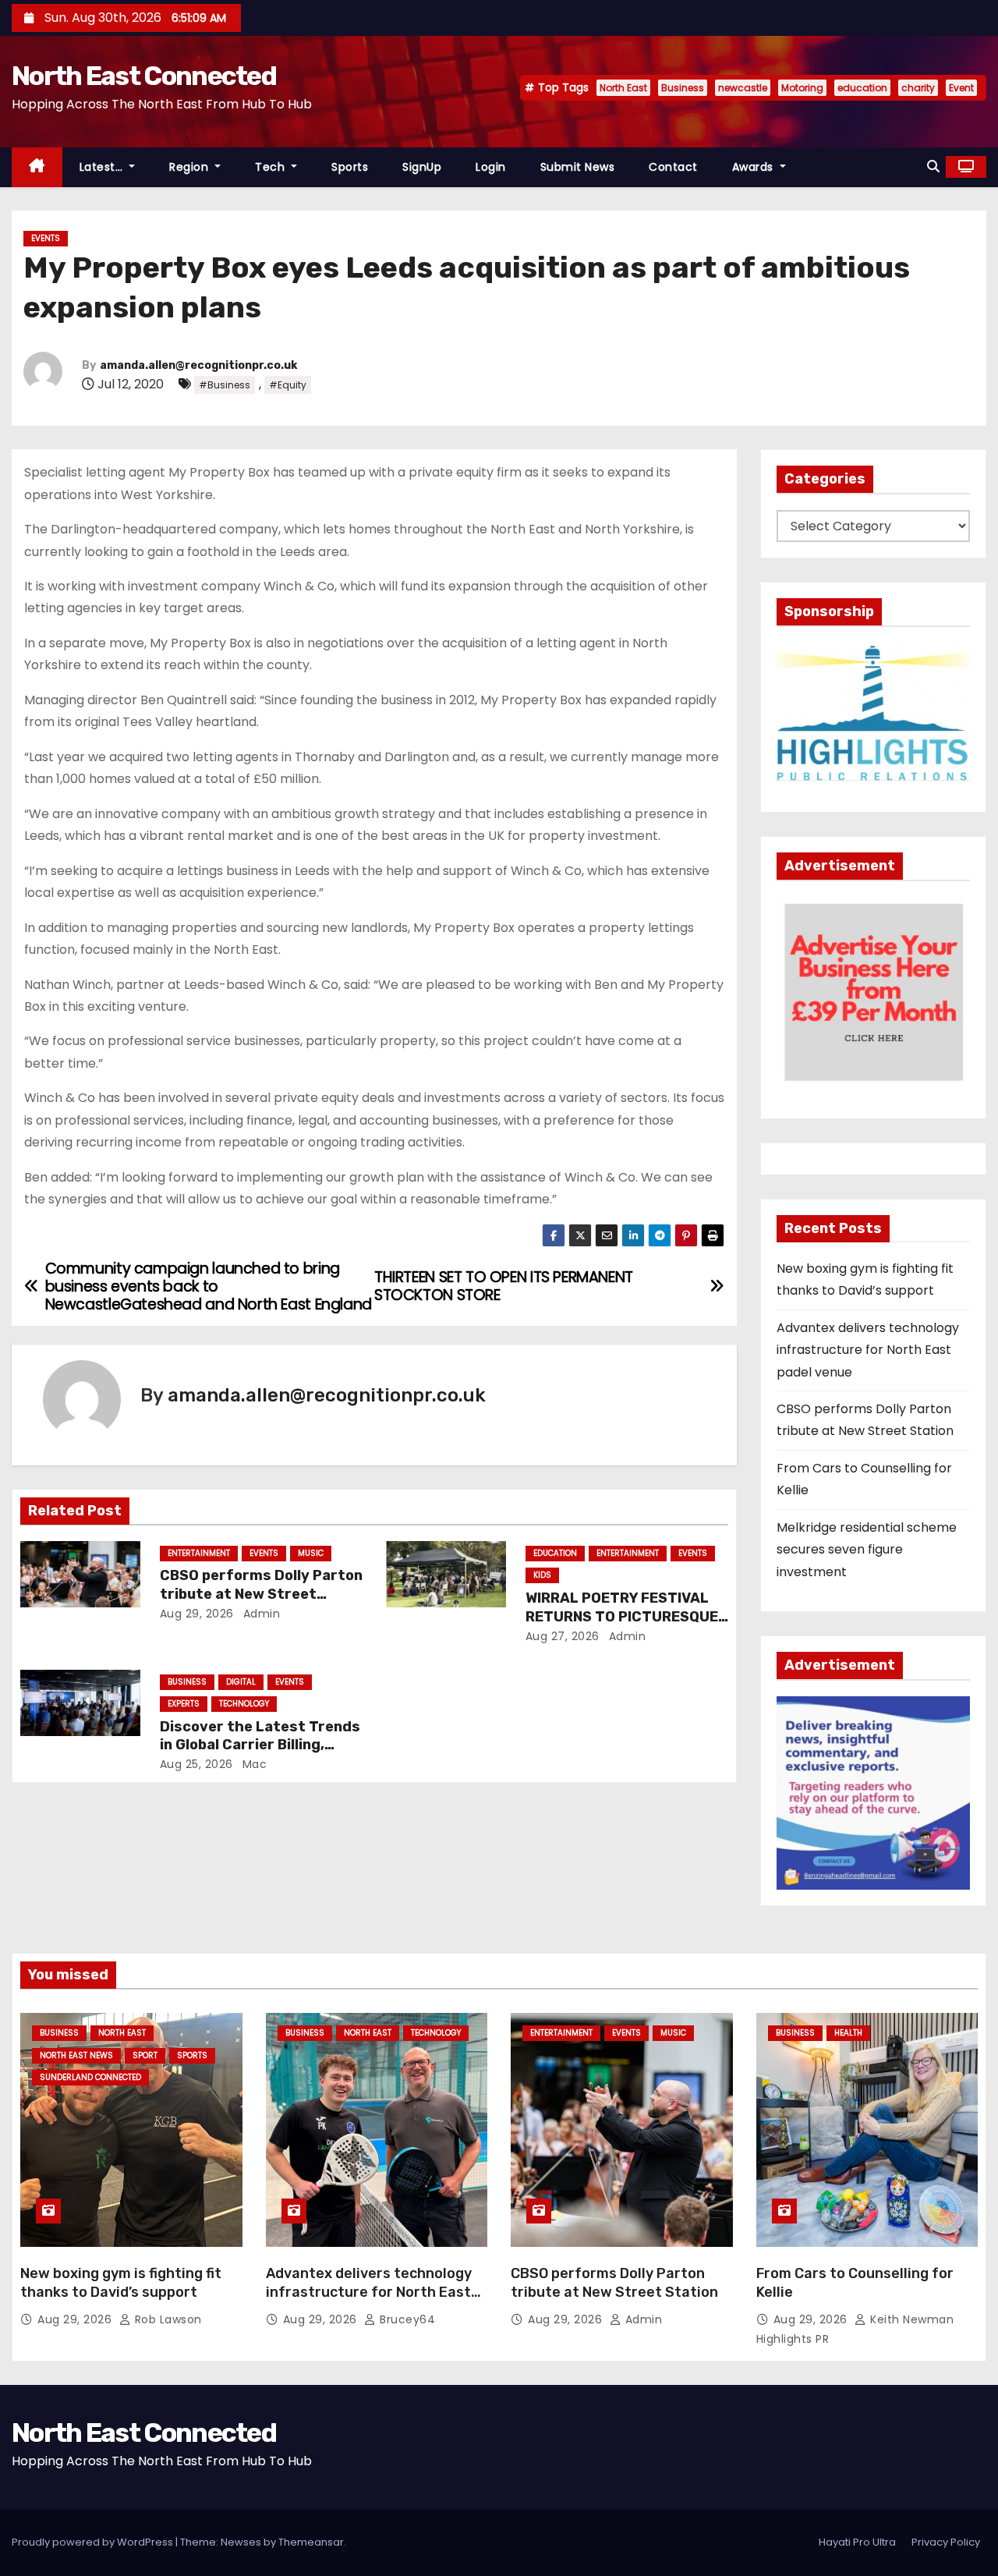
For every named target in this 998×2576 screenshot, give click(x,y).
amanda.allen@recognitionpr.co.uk (198, 365)
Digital (241, 1682)
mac (253, 1764)
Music (311, 1553)
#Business (225, 385)
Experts (184, 1704)
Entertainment (199, 1553)
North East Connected (144, 76)
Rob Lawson (166, 2319)
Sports (350, 167)
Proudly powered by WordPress (94, 2542)
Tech (272, 167)
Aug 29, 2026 (197, 1614)
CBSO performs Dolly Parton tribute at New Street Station (261, 1594)
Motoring (802, 88)
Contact (673, 167)
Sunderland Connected (90, 2077)
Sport (145, 2055)
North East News (76, 2055)
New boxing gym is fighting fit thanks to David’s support (121, 2283)
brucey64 (406, 2319)
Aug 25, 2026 (196, 1764)
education (862, 88)
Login (491, 167)
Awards (755, 167)
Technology (244, 1704)
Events (46, 238)
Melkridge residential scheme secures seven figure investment (867, 1550)
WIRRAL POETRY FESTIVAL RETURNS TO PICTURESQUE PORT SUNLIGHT (622, 1617)
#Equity (288, 385)
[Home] (37, 167)
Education (555, 1553)
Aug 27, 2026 (563, 1636)
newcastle (743, 88)
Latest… (103, 167)
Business (683, 88)
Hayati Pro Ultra (857, 2542)
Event (961, 88)
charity (918, 88)
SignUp (422, 167)
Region (191, 167)
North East (623, 88)
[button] (933, 167)
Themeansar (311, 2542)
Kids (542, 1575)
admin (260, 1614)
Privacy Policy (946, 2542)
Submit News (578, 167)
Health (848, 2033)
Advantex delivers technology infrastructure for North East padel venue (868, 1350)
